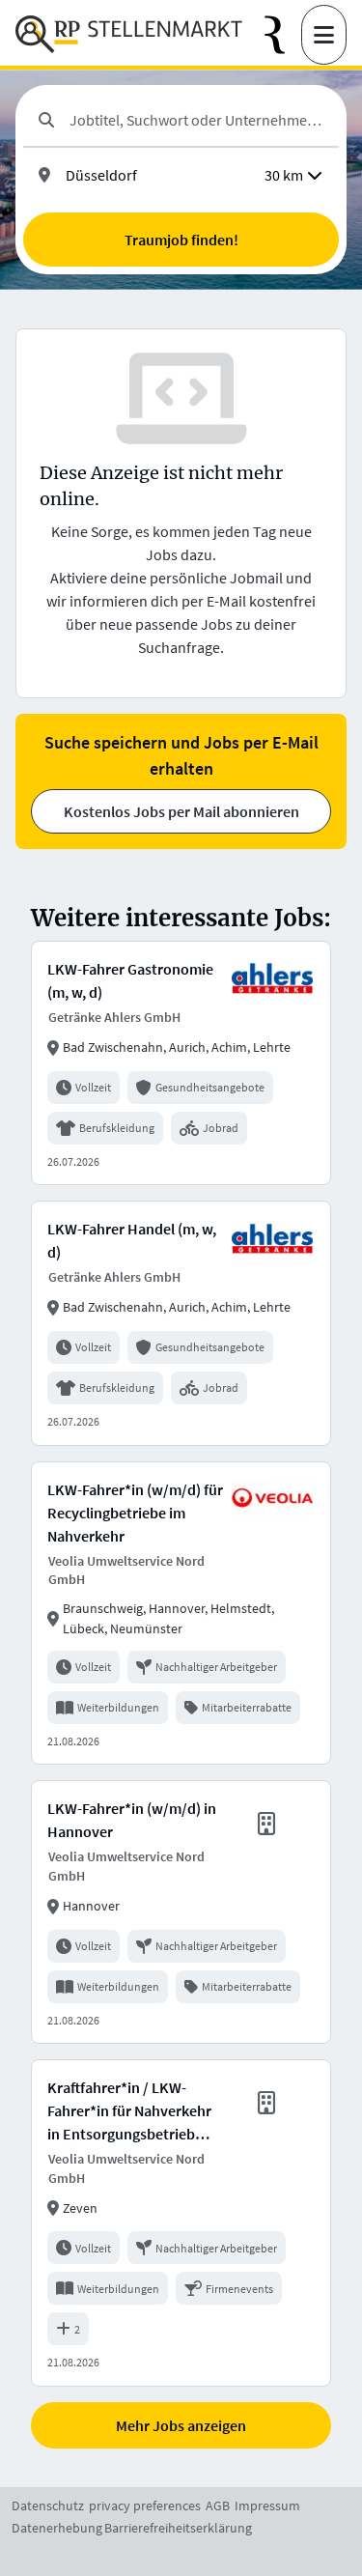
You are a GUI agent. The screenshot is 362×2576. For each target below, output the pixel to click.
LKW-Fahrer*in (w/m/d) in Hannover (132, 1820)
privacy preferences (145, 2505)
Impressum (267, 2505)
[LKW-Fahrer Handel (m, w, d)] (181, 1323)
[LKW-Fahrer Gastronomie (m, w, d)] (181, 1063)
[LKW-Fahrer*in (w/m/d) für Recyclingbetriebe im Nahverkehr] (181, 1614)
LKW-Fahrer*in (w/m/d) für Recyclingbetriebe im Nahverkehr (135, 1513)
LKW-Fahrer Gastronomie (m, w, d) (130, 980)
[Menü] (324, 35)
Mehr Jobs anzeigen (181, 2425)
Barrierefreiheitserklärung (178, 2528)
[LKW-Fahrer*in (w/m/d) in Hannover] (181, 1912)
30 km (284, 175)
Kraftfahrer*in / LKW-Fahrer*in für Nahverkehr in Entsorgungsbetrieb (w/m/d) (129, 2111)
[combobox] (196, 120)
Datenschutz (48, 2505)
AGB (218, 2505)
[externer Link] (283, 35)
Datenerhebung (57, 2528)
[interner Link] (129, 35)
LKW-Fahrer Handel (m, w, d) (132, 1240)
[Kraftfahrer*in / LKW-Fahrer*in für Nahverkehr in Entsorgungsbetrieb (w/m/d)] (181, 2223)
